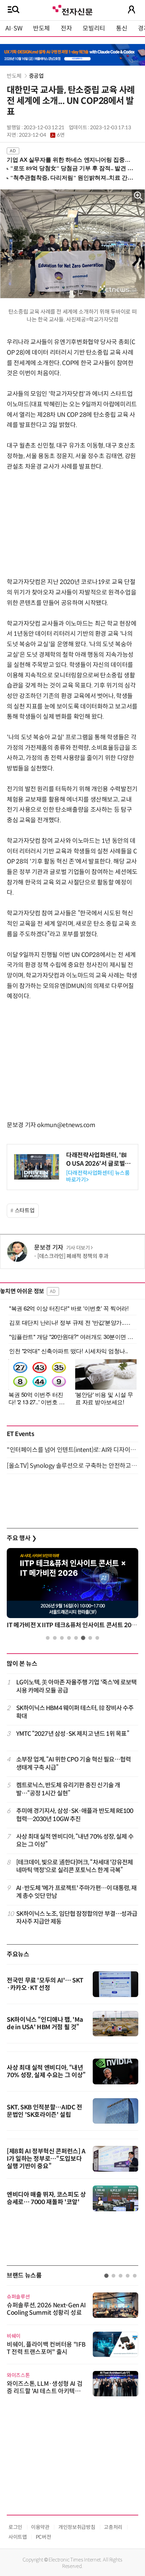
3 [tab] (62, 1638)
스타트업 (25, 1211)
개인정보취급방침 (77, 2527)
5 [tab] (76, 1638)
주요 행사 (22, 1538)
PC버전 (43, 2537)
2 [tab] (55, 1638)
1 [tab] (48, 1638)
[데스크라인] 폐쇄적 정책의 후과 (73, 1256)
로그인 (15, 2527)
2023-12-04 (42, 135)
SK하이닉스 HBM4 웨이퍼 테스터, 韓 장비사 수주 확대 (75, 1712)
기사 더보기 (78, 1248)
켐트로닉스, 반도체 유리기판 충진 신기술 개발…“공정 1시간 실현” (68, 1789)
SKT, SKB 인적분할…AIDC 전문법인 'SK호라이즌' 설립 (45, 2111)
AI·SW (14, 28)
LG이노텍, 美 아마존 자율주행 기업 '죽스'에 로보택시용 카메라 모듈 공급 (77, 1686)
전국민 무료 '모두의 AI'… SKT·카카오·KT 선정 (45, 1984)
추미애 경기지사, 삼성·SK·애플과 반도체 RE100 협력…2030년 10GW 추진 (75, 1815)
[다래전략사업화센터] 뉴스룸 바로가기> (98, 1176)
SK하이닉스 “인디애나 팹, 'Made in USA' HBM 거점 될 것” (45, 2023)
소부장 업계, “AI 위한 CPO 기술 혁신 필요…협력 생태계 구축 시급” (74, 1763)
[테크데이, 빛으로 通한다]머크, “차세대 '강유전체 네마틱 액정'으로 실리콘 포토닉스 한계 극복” (75, 1866)
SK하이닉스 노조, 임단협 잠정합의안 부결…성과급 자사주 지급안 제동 (77, 1918)
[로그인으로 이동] (132, 9)
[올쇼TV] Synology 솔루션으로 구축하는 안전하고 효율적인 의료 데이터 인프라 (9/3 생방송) (72, 1466)
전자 (66, 28)
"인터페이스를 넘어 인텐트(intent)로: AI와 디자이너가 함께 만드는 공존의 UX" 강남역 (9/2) (72, 1450)
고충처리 (113, 2527)
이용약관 (40, 2527)
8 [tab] (97, 1638)
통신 (122, 28)
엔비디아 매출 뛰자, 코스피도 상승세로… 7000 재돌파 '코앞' (46, 2198)
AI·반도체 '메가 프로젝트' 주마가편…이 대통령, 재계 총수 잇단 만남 (77, 1892)
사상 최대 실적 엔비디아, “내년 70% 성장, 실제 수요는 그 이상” (75, 1841)
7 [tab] (90, 1638)
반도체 (41, 28)
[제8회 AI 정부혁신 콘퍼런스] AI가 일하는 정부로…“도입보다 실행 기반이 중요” (46, 2159)
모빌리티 (94, 28)
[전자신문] (72, 9)
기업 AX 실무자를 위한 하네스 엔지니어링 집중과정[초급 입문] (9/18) (69, 160)
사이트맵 (18, 2537)
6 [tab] (83, 1638)
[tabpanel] (72, 1590)
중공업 (36, 76)
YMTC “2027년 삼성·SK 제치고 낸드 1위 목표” (73, 1734)
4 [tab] (69, 1638)
